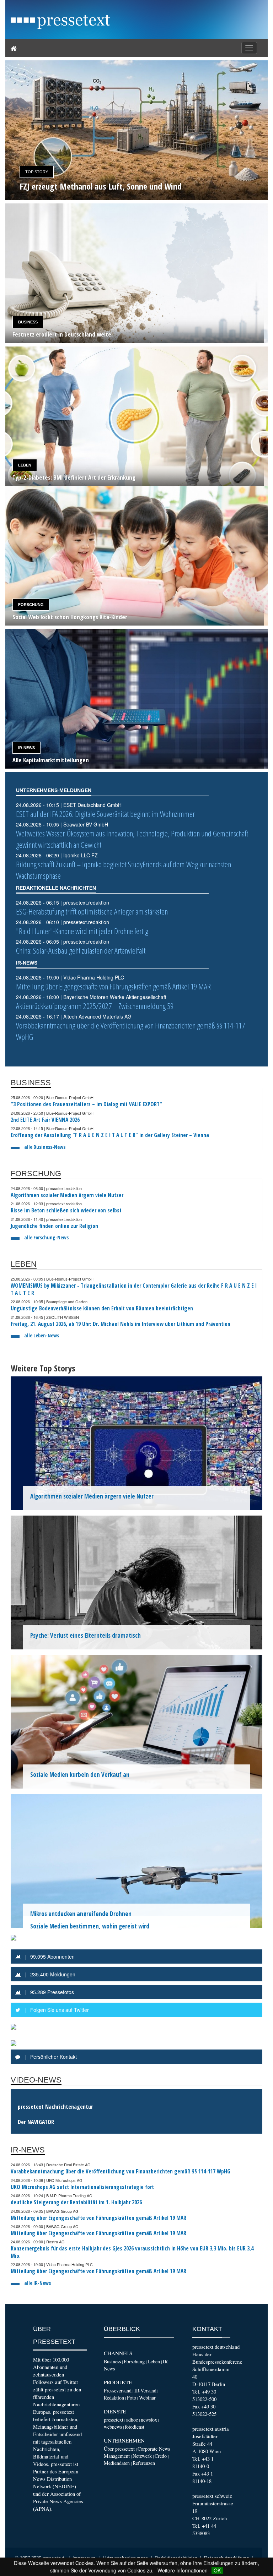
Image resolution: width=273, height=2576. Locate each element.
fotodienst (135, 2427)
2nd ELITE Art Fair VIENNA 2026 (45, 1120)
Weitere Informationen (183, 2570)
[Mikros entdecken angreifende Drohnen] (136, 1860)
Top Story (37, 172)
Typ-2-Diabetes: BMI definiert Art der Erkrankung (74, 478)
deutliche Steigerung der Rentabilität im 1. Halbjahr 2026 (76, 2202)
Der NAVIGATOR (36, 2122)
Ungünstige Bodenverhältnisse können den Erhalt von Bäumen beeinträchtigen (102, 1308)
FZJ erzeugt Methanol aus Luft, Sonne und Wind (101, 186)
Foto (132, 2398)
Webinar (147, 2398)
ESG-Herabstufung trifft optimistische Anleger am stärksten (92, 912)
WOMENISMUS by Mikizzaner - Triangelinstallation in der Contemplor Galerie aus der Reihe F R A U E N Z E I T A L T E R (134, 1289)
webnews (113, 2427)
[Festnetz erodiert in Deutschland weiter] (136, 273)
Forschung (31, 605)
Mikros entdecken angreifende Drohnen (81, 1914)
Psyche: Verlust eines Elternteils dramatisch (85, 1635)
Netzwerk (142, 2456)
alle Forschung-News (46, 1237)
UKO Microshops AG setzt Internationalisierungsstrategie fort (82, 2187)
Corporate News (154, 2449)
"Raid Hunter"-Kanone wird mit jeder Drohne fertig (82, 931)
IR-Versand (145, 2391)
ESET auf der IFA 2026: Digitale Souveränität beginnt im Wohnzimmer (105, 814)
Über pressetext (119, 2449)
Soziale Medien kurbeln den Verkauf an (80, 1775)
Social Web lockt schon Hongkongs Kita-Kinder (70, 617)
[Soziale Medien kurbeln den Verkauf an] (136, 1721)
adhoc (132, 2420)
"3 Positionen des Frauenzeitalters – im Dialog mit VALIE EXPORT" (86, 1104)
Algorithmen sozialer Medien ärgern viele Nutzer (67, 1195)
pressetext (114, 2420)
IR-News (26, 748)
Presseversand (118, 2391)
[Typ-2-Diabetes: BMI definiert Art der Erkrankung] (136, 416)
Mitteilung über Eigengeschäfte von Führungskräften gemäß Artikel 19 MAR (113, 986)
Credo (161, 2456)
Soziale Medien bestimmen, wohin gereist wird (90, 1926)
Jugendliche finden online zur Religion (54, 1226)
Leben (25, 465)
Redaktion (114, 2398)
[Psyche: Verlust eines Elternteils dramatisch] (136, 1582)
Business (28, 322)
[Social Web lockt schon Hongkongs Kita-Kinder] (136, 556)
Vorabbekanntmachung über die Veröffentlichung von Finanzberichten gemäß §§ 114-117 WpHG (121, 2171)
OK (217, 2570)
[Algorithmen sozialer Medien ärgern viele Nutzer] (136, 1442)
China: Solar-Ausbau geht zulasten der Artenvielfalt (81, 951)
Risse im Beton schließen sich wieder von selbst (66, 1210)
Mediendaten (117, 2463)
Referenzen (144, 2463)
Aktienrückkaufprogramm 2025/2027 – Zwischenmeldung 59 (95, 1006)
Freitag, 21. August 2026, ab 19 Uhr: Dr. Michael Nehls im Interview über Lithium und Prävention (121, 1324)
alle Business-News (45, 1147)
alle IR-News (38, 2283)
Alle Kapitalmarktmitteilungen (51, 760)
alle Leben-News (42, 1335)
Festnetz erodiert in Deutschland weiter (63, 335)
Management (117, 2456)
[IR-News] (136, 699)
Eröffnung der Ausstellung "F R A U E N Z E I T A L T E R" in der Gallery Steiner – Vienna (110, 1135)
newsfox (149, 2420)
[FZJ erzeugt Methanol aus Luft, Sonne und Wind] (136, 130)
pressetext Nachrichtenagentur (55, 2107)
